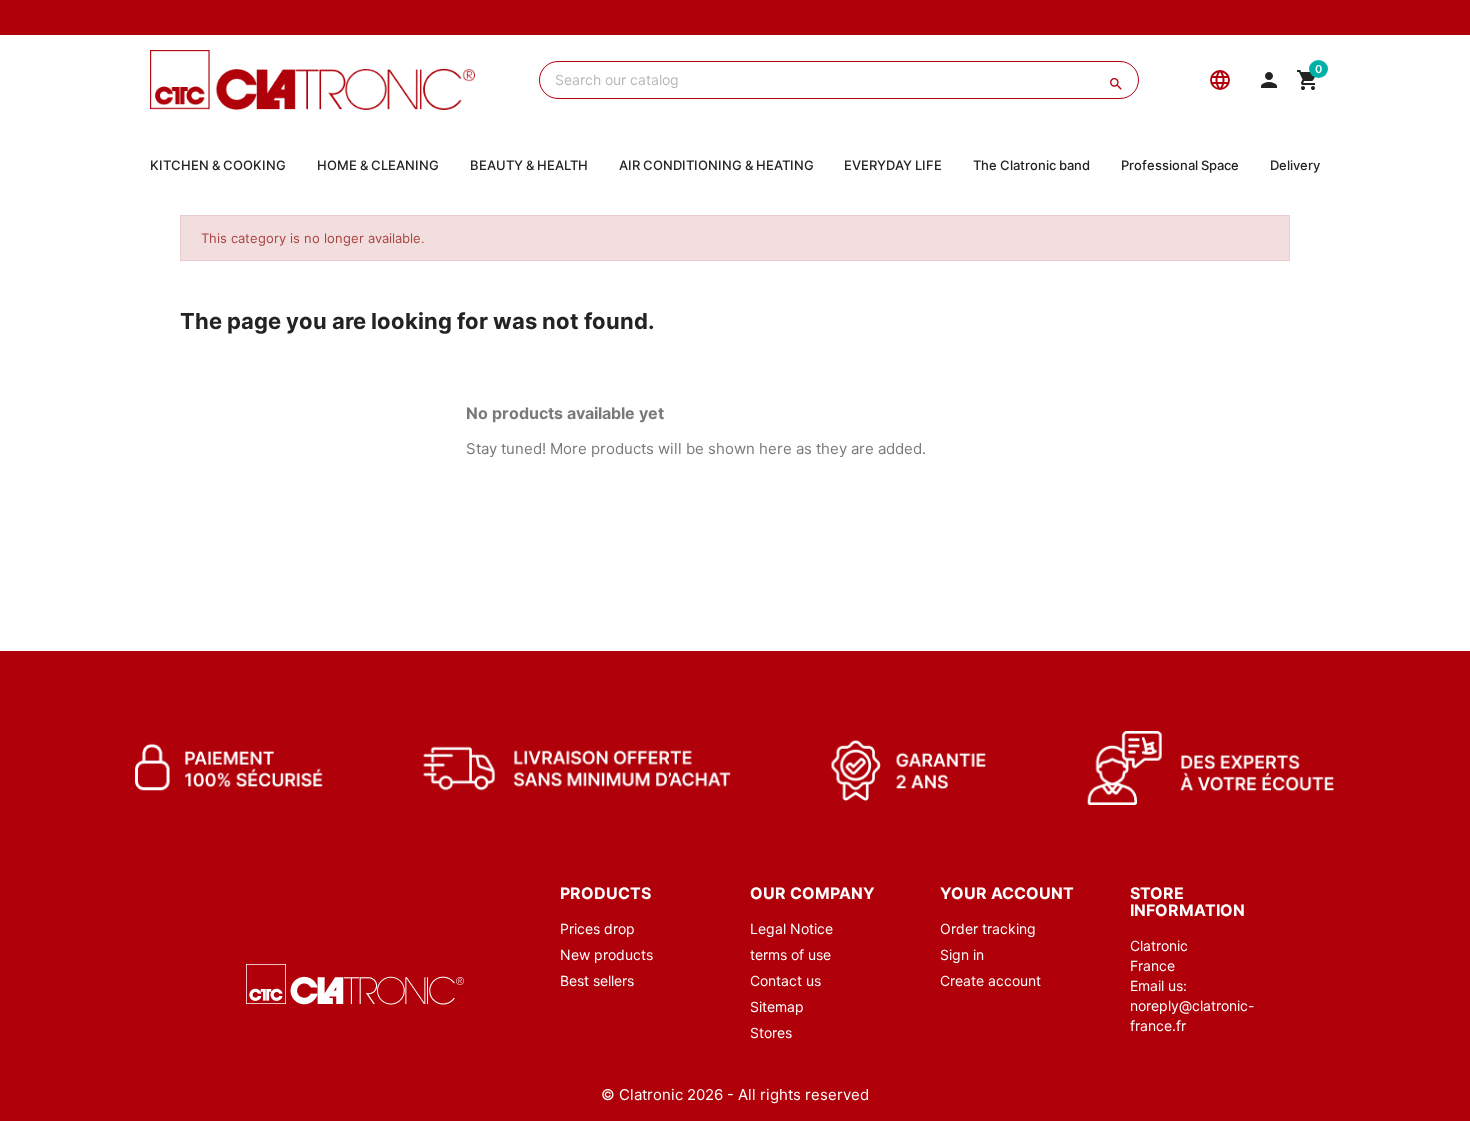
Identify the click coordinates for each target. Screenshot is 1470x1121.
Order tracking (988, 928)
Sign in (962, 954)
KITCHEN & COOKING (218, 165)
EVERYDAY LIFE (893, 165)
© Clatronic (642, 1094)
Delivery (1295, 165)
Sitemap (777, 1006)
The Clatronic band (1031, 165)
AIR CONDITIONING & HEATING (716, 165)
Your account (1007, 893)
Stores (771, 1032)
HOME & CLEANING (378, 165)
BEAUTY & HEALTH (529, 165)
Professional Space (1180, 165)
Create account (990, 980)
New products (606, 954)
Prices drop (597, 928)
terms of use (790, 954)
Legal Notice (791, 928)
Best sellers (597, 980)
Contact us (785, 980)
